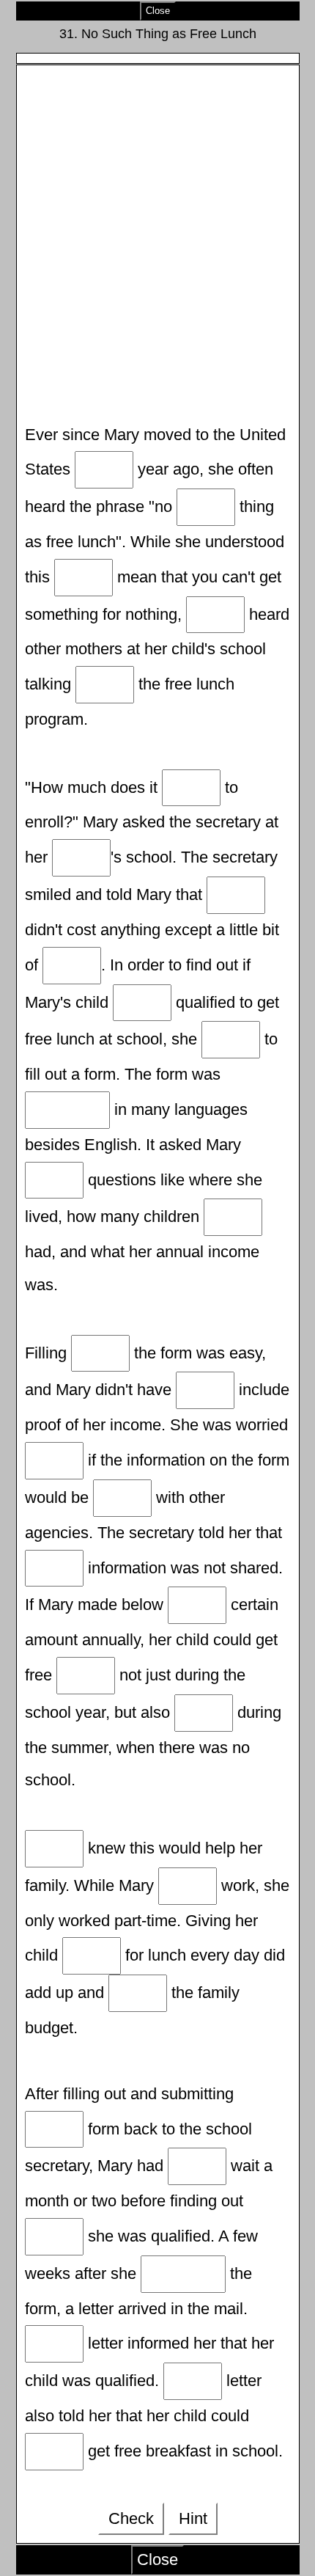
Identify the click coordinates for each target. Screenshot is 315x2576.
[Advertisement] (157, 246)
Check (131, 2518)
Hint (193, 2518)
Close (158, 11)
